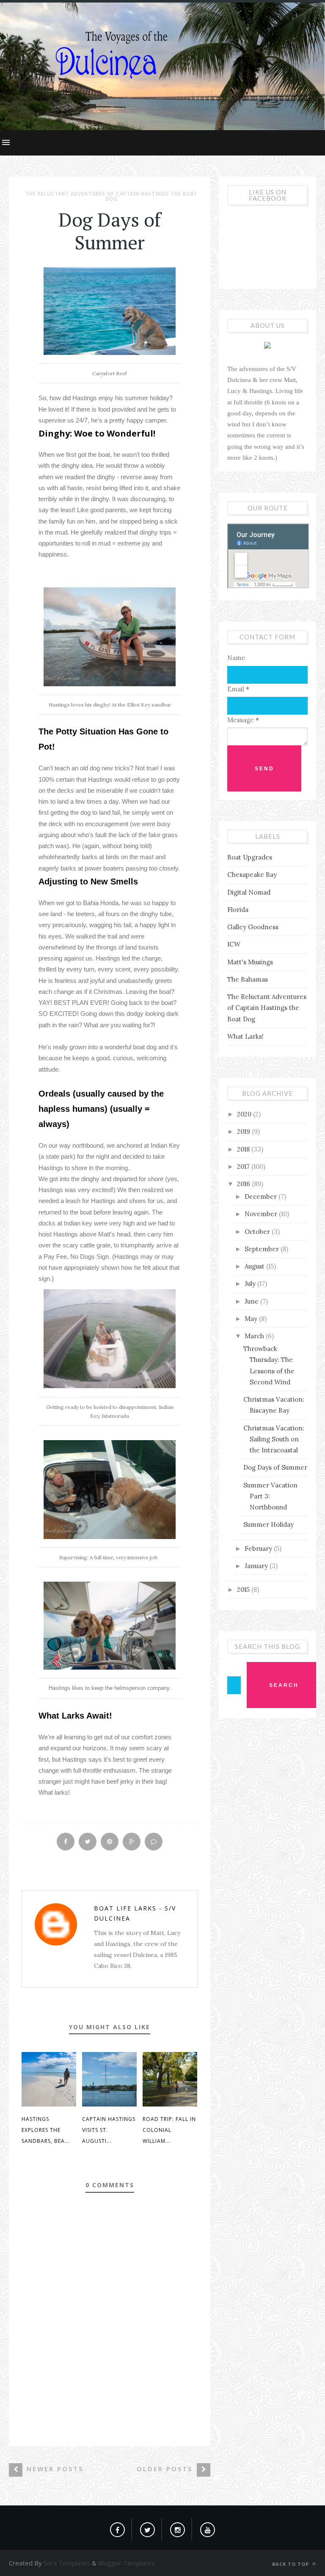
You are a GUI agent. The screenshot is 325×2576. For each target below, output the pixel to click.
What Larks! (245, 1036)
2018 (244, 1149)
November (262, 1214)
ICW (234, 944)
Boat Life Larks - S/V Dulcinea (135, 1913)
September (263, 1249)
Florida (238, 910)
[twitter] (147, 2528)
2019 (244, 1131)
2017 (244, 1167)
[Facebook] (117, 2528)
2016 (244, 1184)
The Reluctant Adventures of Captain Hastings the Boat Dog (111, 196)
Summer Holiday (269, 1524)
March (255, 1336)
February (259, 1549)
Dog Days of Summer (275, 1467)
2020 (245, 1114)
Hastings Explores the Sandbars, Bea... (46, 2130)
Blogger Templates (127, 2563)
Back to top (291, 2564)
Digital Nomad (249, 892)
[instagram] (178, 2528)
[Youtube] (208, 2528)
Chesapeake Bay (252, 875)
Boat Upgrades (250, 857)
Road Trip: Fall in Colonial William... (169, 2130)
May (252, 1319)
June (252, 1301)
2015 (244, 1590)
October (258, 1232)
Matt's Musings (250, 962)
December (262, 1197)
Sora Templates (67, 2563)
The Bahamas (248, 979)
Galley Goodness (253, 927)
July (251, 1284)
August (255, 1266)
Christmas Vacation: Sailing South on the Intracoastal (274, 1439)
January (257, 1566)
